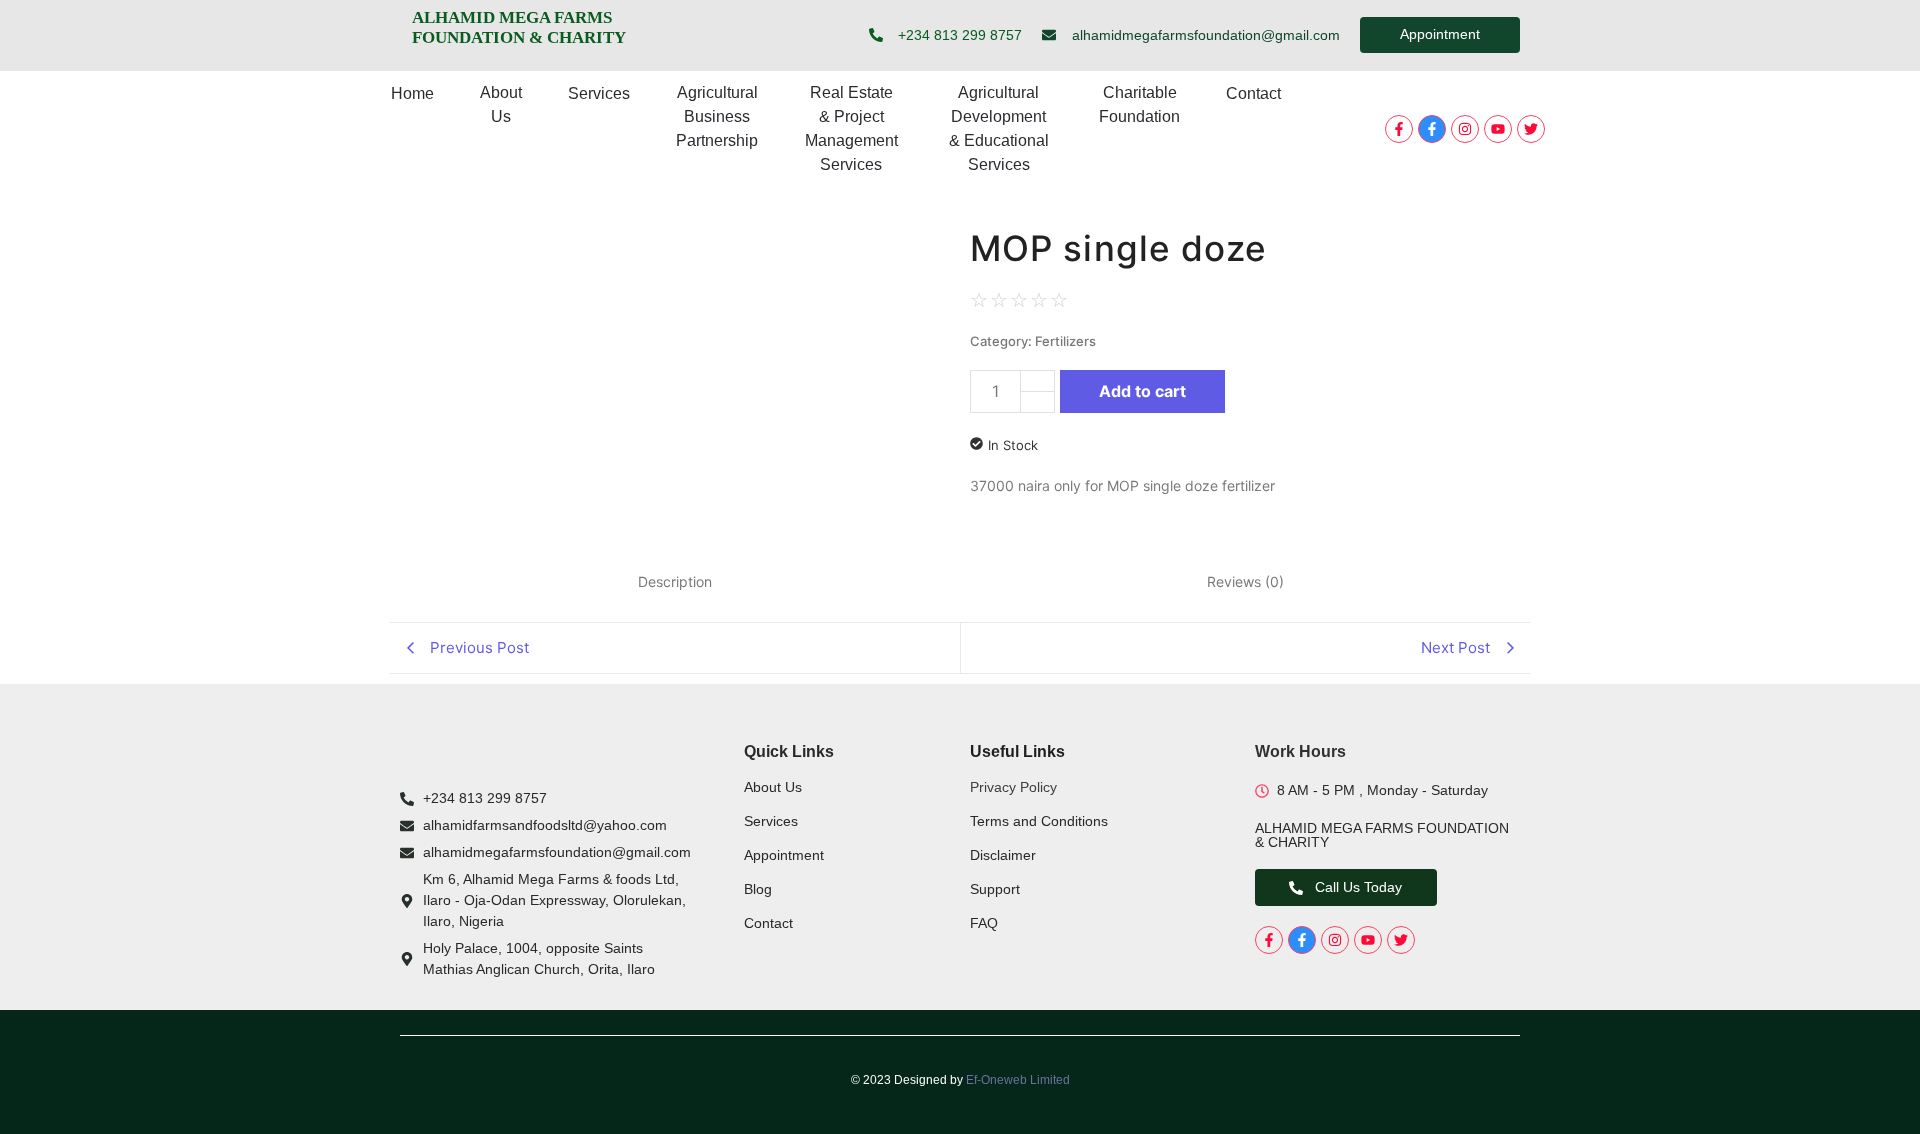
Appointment (784, 855)
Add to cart (1142, 391)
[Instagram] (1465, 129)
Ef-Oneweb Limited (1018, 1080)
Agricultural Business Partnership (717, 116)
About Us (501, 104)
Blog (758, 889)
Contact (1253, 93)
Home (412, 93)
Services (599, 93)
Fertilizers (1065, 341)
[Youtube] (1498, 129)
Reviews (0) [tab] (1245, 581)
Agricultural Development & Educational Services (999, 128)
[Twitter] (1531, 129)
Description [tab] (675, 581)
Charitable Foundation (1139, 104)
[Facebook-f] (1399, 129)
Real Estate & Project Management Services (851, 128)
